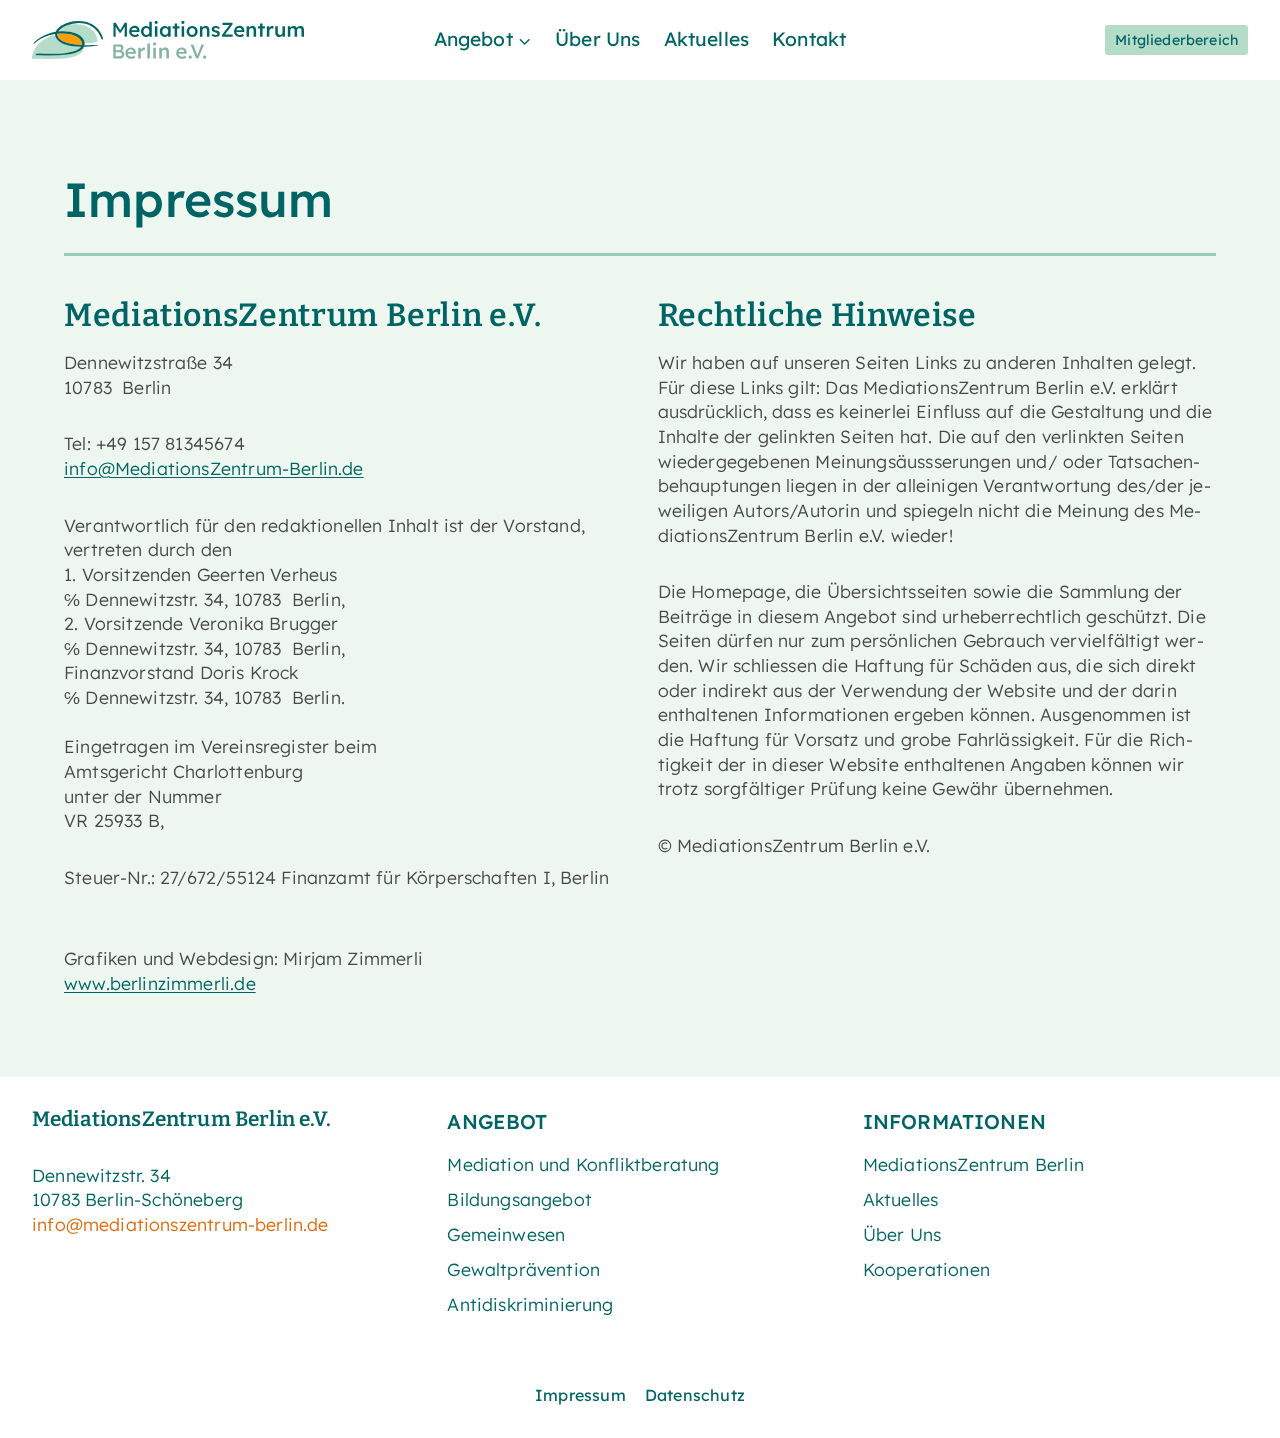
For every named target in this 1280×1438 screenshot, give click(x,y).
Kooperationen (926, 1269)
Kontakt (809, 39)
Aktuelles (707, 39)
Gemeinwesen (506, 1234)
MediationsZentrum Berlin (973, 1164)
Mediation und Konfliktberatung (583, 1164)
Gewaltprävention (523, 1269)
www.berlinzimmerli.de (160, 983)
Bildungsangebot (519, 1199)
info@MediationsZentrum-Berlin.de (214, 468)
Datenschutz (695, 1395)
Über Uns (597, 39)
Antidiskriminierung (530, 1304)
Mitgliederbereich (1176, 40)
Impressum (580, 1395)
